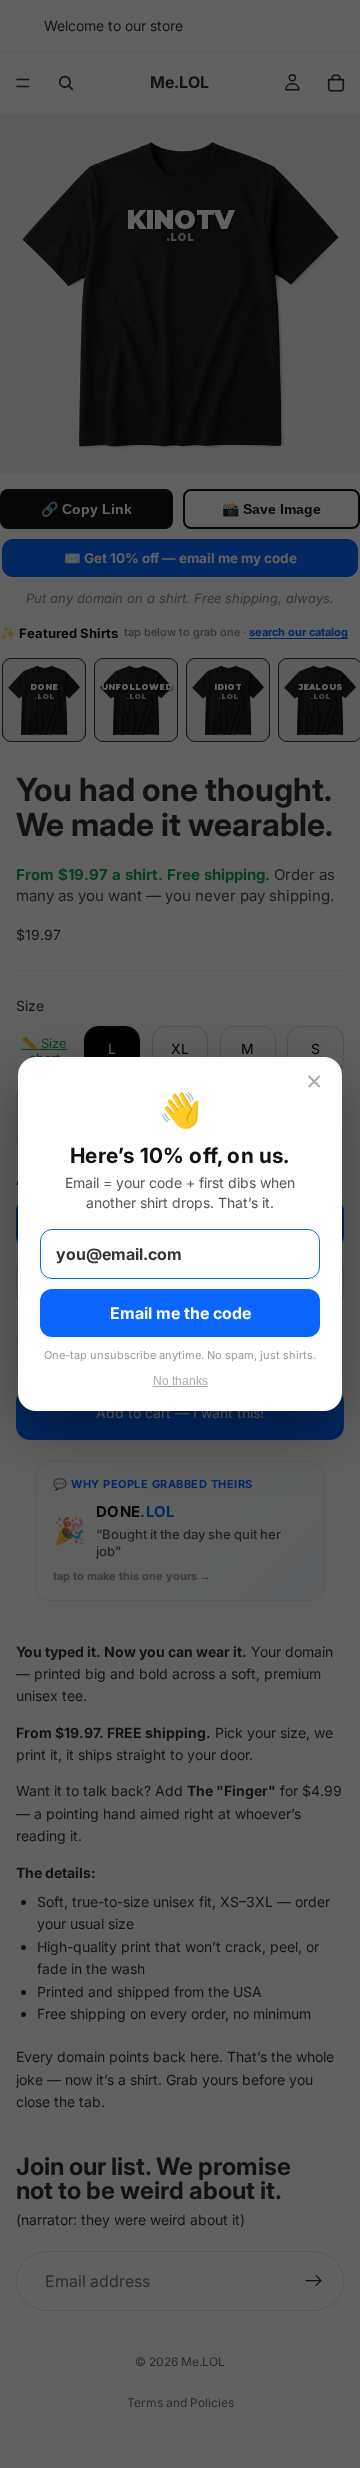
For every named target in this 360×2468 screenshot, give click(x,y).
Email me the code (180, 1313)
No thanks (180, 1381)
